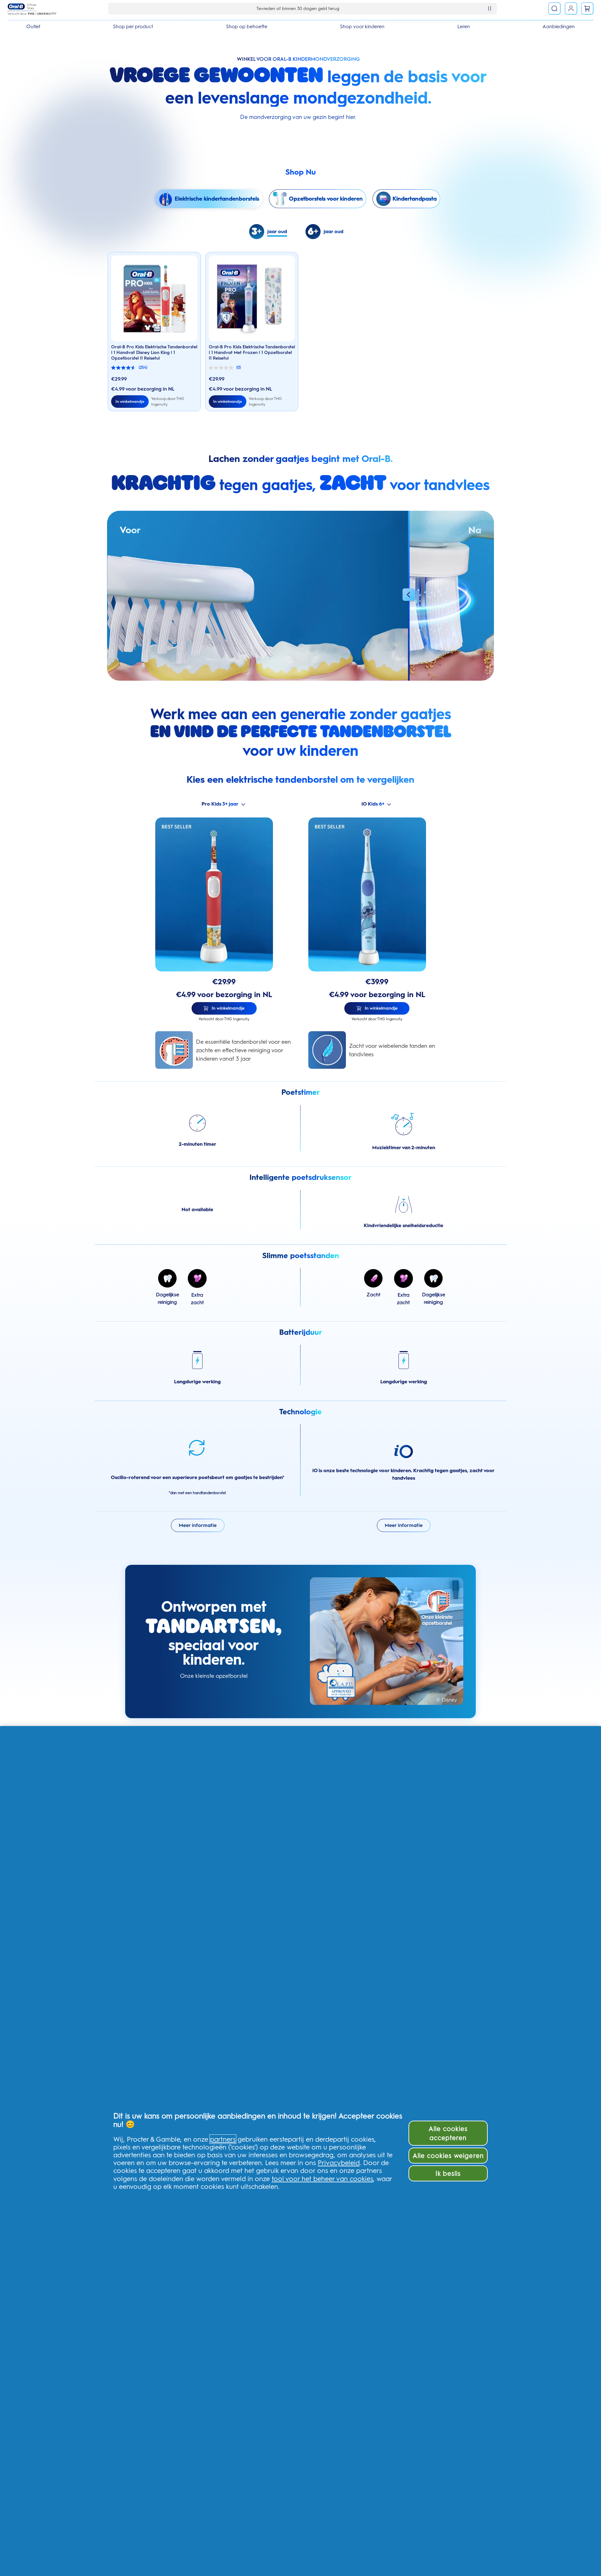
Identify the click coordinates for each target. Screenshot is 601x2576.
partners (223, 2139)
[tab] (272, 232)
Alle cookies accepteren (448, 2133)
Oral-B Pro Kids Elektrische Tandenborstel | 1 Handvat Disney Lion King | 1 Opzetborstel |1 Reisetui (154, 352)
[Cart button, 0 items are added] (587, 8)
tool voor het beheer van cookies (322, 2179)
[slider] (409, 596)
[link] (571, 8)
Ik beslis (448, 2173)
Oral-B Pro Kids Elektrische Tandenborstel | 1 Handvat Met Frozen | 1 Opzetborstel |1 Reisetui (252, 352)
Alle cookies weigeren (448, 2156)
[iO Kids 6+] (377, 894)
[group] (209, 199)
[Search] (554, 8)
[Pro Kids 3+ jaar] (224, 894)
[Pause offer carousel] (490, 8)
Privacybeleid (339, 2163)
